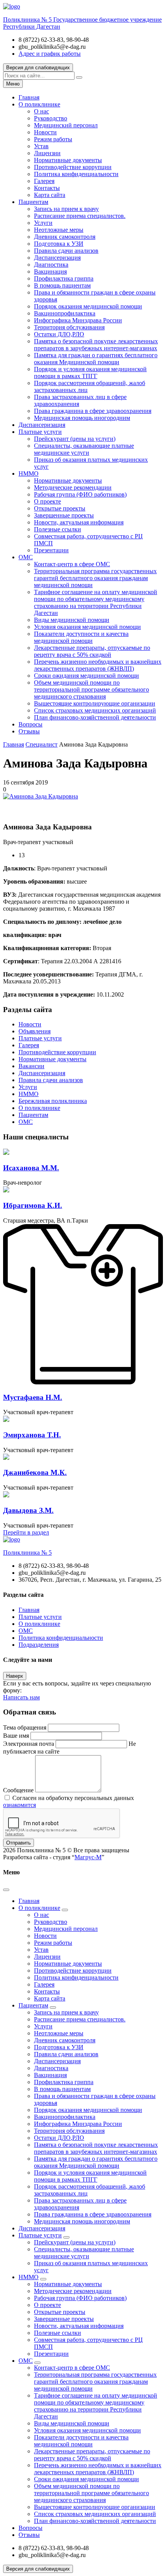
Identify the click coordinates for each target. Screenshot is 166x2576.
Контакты (47, 188)
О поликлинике (39, 104)
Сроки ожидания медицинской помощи (86, 676)
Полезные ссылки (58, 529)
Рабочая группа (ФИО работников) (80, 494)
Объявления (35, 1031)
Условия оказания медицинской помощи (87, 627)
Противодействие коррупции (73, 167)
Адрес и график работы (50, 54)
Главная (29, 97)
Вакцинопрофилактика (65, 313)
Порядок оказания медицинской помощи (88, 306)
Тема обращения (25, 1727)
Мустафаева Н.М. (33, 1397)
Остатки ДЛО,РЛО (59, 334)
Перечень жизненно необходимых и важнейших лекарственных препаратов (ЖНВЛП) (98, 665)
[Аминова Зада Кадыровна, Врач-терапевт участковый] (41, 796)
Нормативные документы (68, 160)
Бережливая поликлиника (53, 1101)
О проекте (47, 501)
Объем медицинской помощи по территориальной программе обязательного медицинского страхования (91, 689)
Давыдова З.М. (28, 1510)
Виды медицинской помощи (72, 620)
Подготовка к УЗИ (59, 244)
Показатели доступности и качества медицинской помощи (81, 637)
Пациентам (33, 202)
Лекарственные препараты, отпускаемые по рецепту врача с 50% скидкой (92, 651)
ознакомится (19, 1805)
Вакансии (31, 1066)
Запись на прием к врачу (66, 209)
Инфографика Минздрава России (78, 320)
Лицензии (47, 153)
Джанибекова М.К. (35, 1472)
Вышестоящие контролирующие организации (95, 703)
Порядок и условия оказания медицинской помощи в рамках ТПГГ (90, 373)
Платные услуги (40, 432)
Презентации (51, 550)
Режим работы (53, 139)
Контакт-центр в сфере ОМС (72, 564)
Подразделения (39, 1645)
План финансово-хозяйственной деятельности (95, 717)
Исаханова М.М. (31, 1168)
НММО (29, 474)
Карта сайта (50, 195)
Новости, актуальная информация (79, 522)
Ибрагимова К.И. (33, 1205)
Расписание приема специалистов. (80, 216)
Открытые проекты (60, 508)
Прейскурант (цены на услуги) (75, 439)
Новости (45, 132)
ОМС (26, 557)
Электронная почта (29, 1744)
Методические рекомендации (73, 487)
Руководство (51, 118)
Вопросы (30, 724)
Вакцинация (50, 271)
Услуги (43, 223)
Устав (41, 146)
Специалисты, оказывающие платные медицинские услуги (84, 449)
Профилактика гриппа (64, 278)
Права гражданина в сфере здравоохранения (93, 411)
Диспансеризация (57, 258)
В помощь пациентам (62, 285)
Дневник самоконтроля (65, 237)
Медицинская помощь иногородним (82, 418)
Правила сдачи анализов (66, 251)
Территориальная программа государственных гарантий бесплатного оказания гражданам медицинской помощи (95, 578)
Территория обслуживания (69, 327)
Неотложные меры (59, 230)
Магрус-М (88, 1857)
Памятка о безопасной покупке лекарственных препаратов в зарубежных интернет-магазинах (96, 345)
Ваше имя (16, 1736)
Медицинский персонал (66, 125)
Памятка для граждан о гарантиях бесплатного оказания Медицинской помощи (96, 359)
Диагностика (51, 265)
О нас (41, 111)
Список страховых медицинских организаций (95, 710)
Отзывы (29, 731)
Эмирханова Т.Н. (32, 1435)
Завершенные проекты (64, 515)
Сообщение (18, 1790)
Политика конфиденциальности (76, 174)
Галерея (44, 181)
